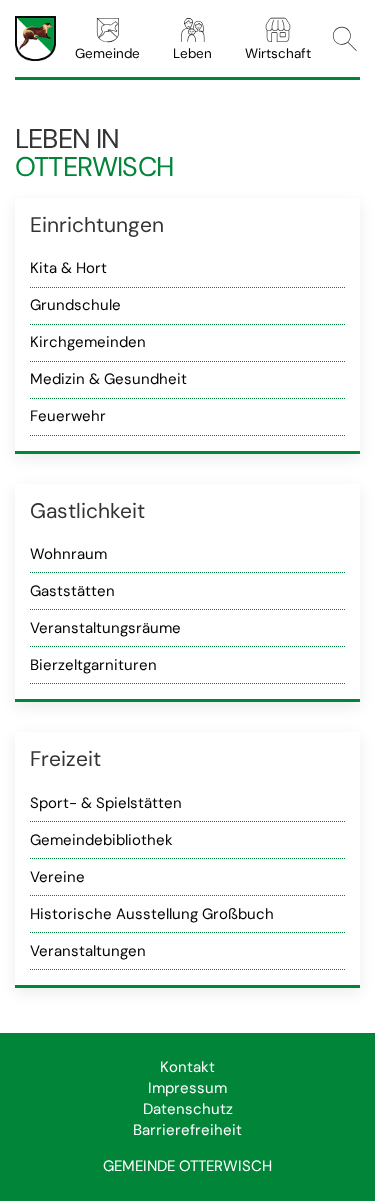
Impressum (187, 1088)
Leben (192, 53)
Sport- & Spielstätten (106, 803)
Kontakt (187, 1067)
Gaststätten (72, 591)
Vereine (57, 877)
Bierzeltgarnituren (93, 665)
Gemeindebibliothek (101, 840)
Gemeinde (107, 53)
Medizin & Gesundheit (108, 379)
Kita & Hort (68, 268)
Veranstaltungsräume (105, 628)
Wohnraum (68, 554)
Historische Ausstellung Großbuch (152, 914)
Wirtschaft (278, 53)
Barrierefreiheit (187, 1130)
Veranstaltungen (88, 951)
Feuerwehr (68, 416)
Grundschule (75, 305)
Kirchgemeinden (88, 342)
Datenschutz (188, 1109)
